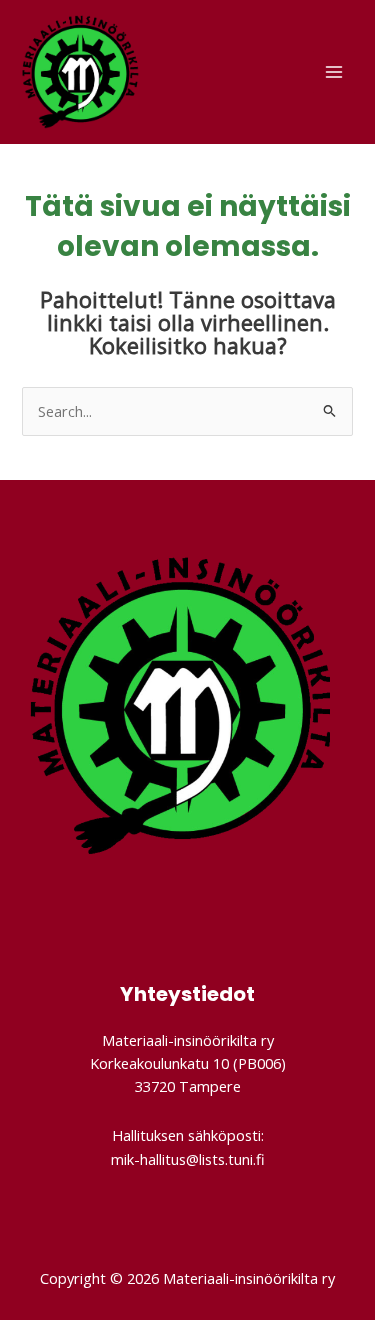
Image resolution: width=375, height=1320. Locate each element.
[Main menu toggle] (334, 72)
